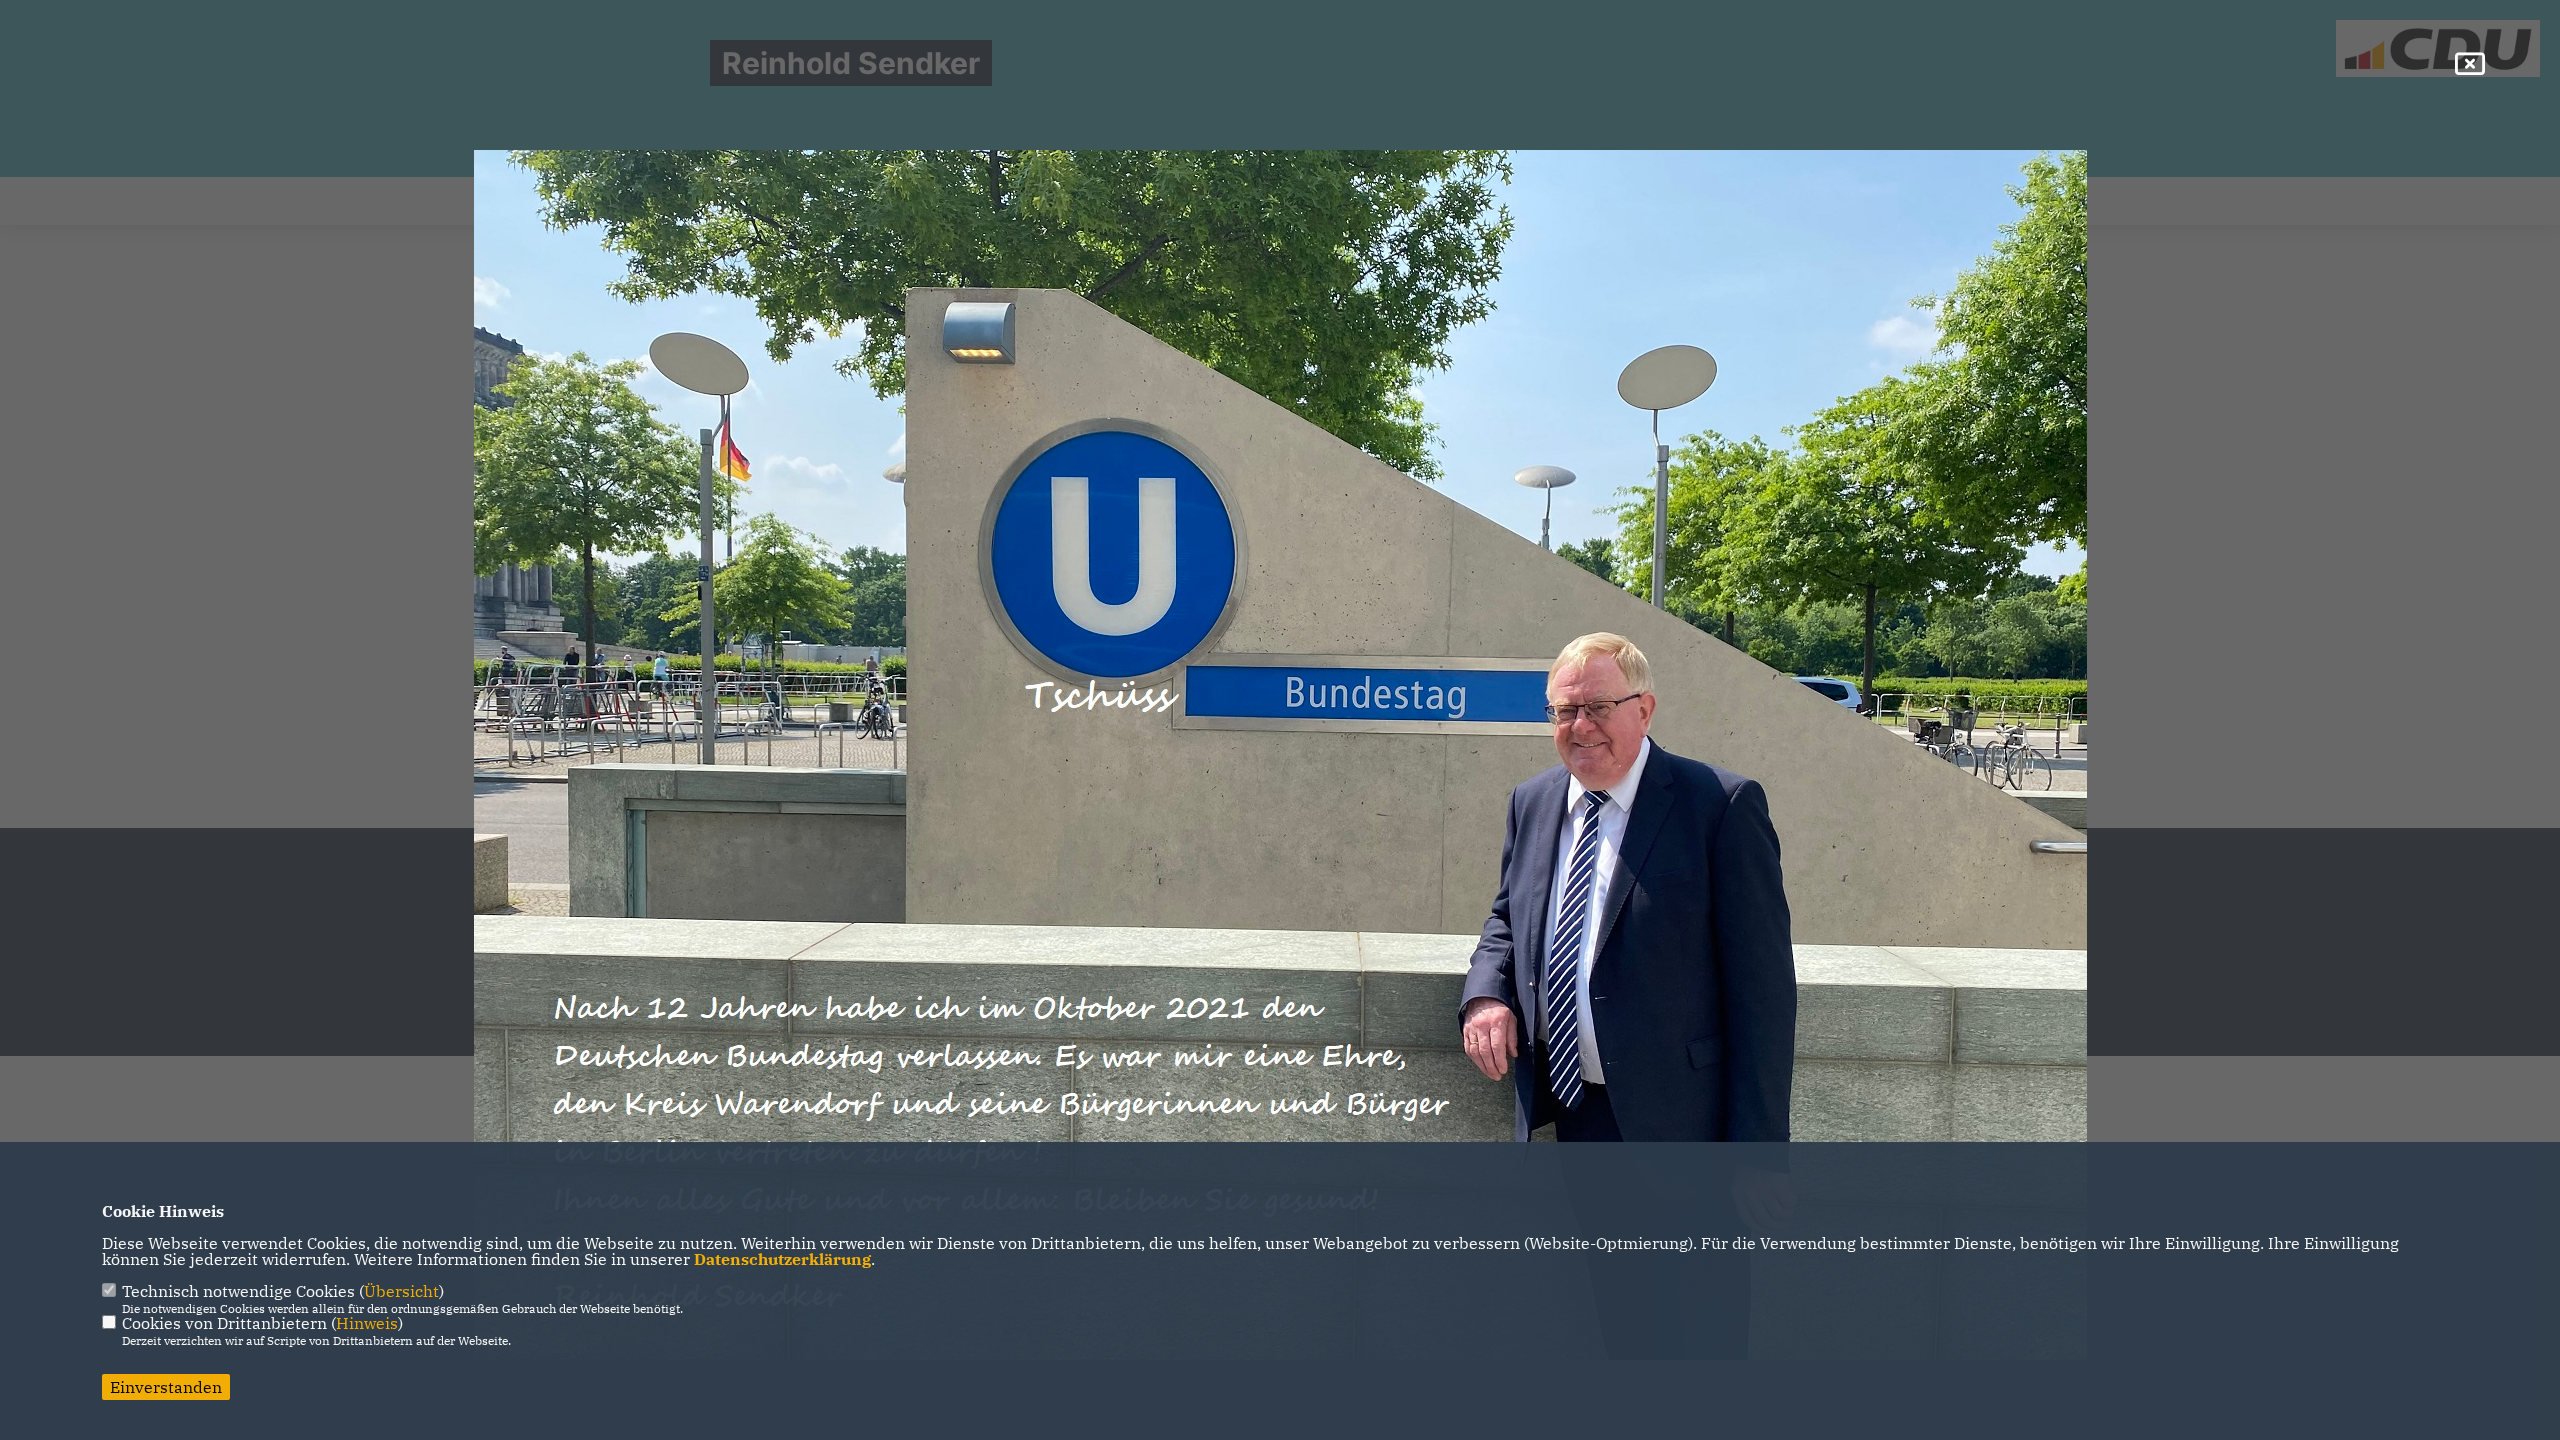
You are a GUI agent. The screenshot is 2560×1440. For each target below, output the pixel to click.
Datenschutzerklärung (782, 1259)
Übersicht (401, 1291)
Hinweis (367, 1323)
